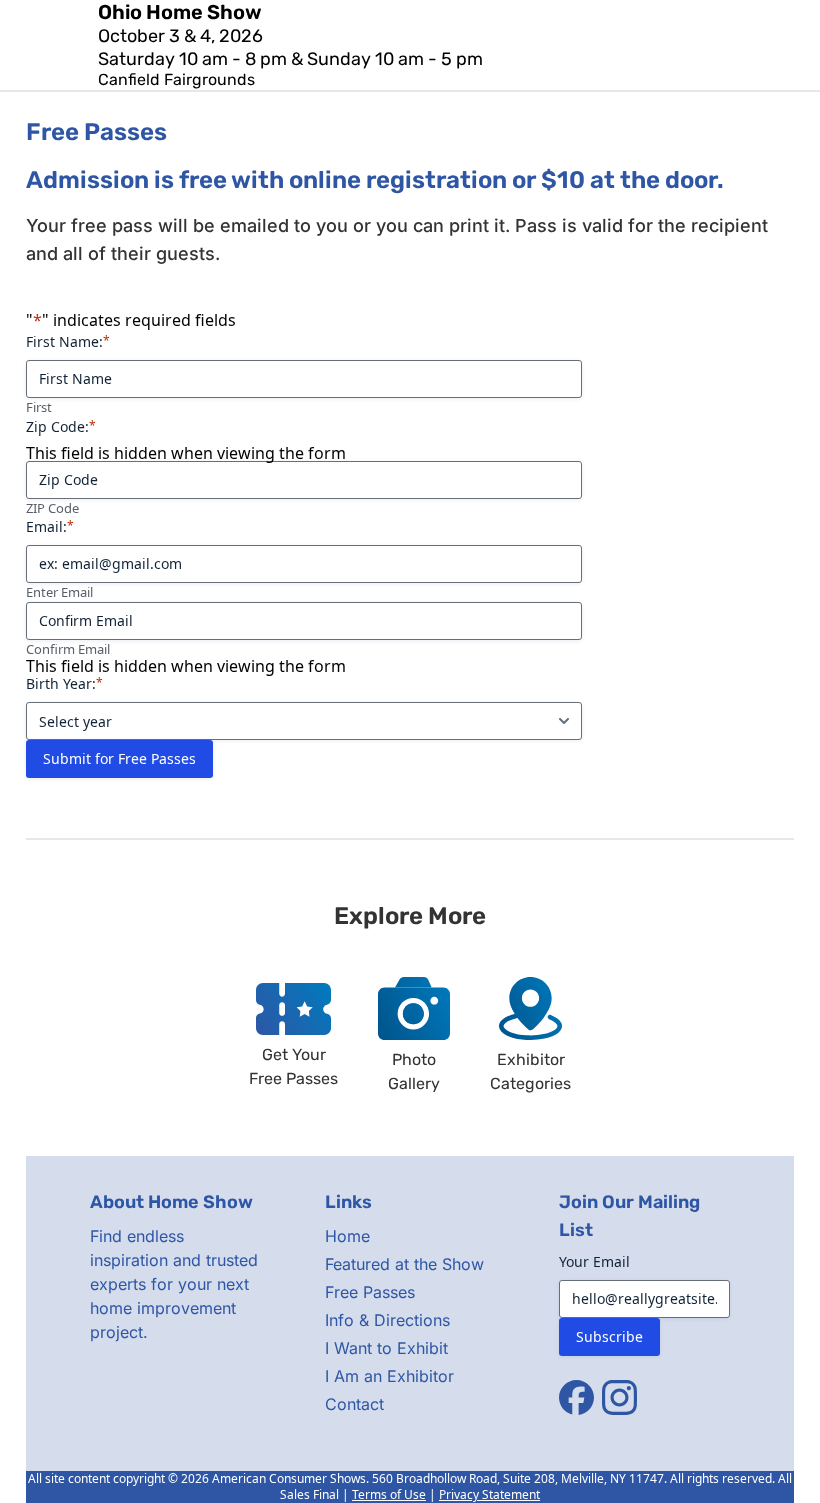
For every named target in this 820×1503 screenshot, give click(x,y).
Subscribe (609, 1336)
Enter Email (59, 592)
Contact (354, 1404)
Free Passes (370, 1292)
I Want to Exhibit (386, 1348)
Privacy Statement (489, 1494)
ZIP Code (52, 508)
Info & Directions (387, 1320)
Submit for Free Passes (119, 758)
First (39, 407)
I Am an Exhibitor (389, 1376)
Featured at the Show (404, 1264)
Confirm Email (68, 649)
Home (347, 1236)
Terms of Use (389, 1494)
